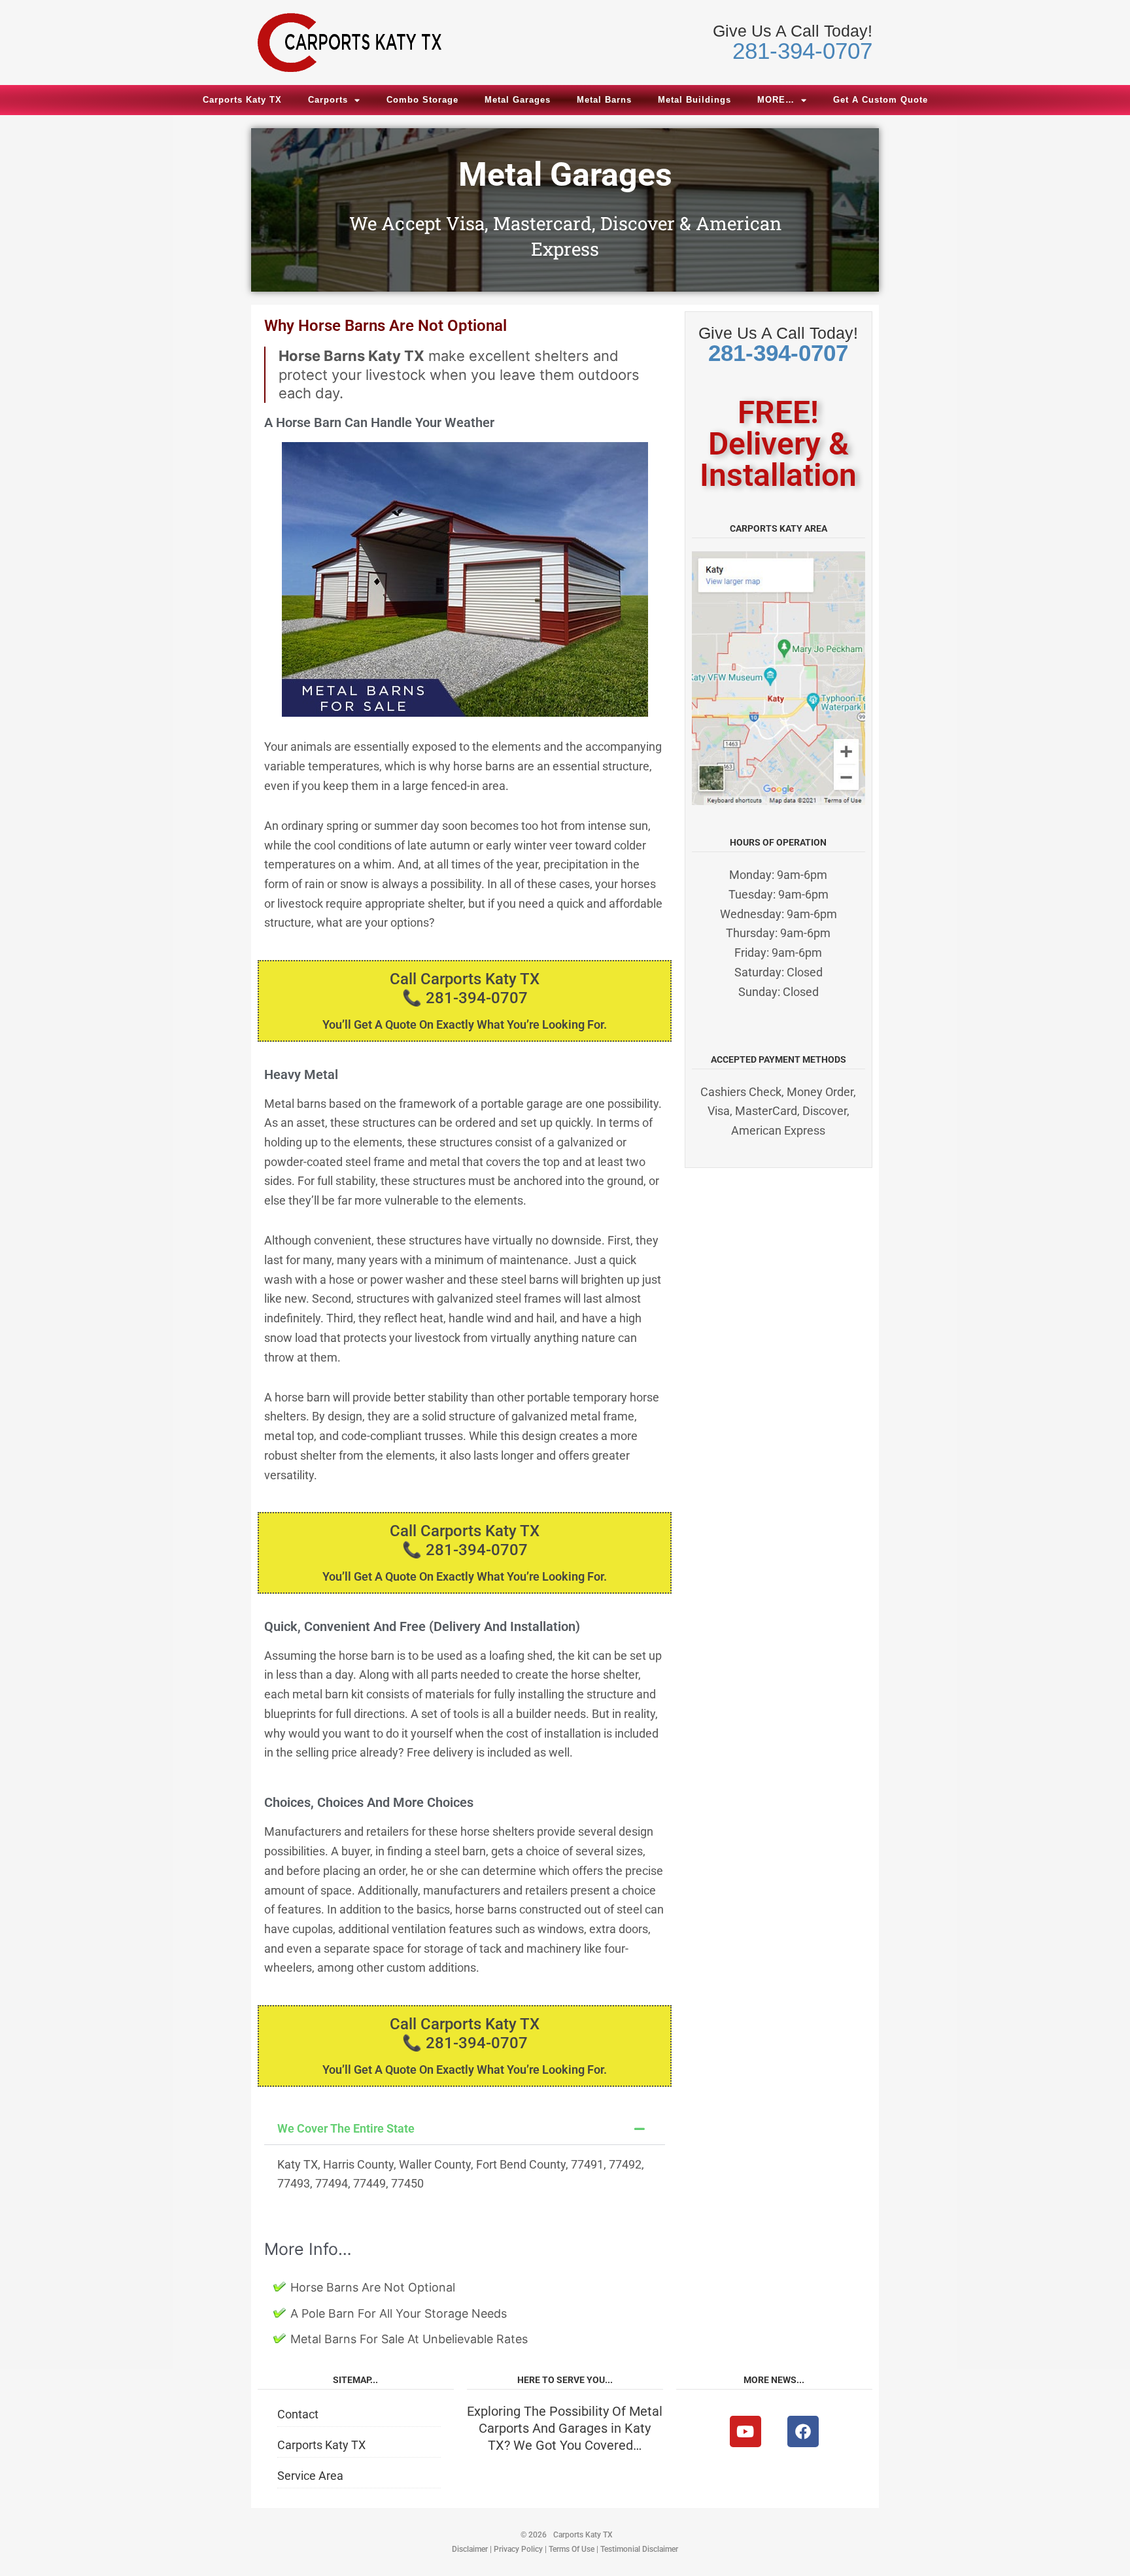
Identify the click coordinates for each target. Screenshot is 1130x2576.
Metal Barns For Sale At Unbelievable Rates (409, 2339)
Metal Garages (518, 100)
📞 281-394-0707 (465, 998)
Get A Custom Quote (881, 100)
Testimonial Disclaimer (639, 2549)
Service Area (310, 2476)
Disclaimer (470, 2549)
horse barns (484, 766)
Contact (298, 2414)
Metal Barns (604, 100)
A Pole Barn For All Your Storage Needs (399, 2313)
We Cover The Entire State (346, 2128)
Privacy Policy (518, 2549)
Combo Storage (422, 100)
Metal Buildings (694, 100)
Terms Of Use (572, 2549)
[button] (465, 2129)
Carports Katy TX (242, 100)
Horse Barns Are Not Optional (373, 2287)
